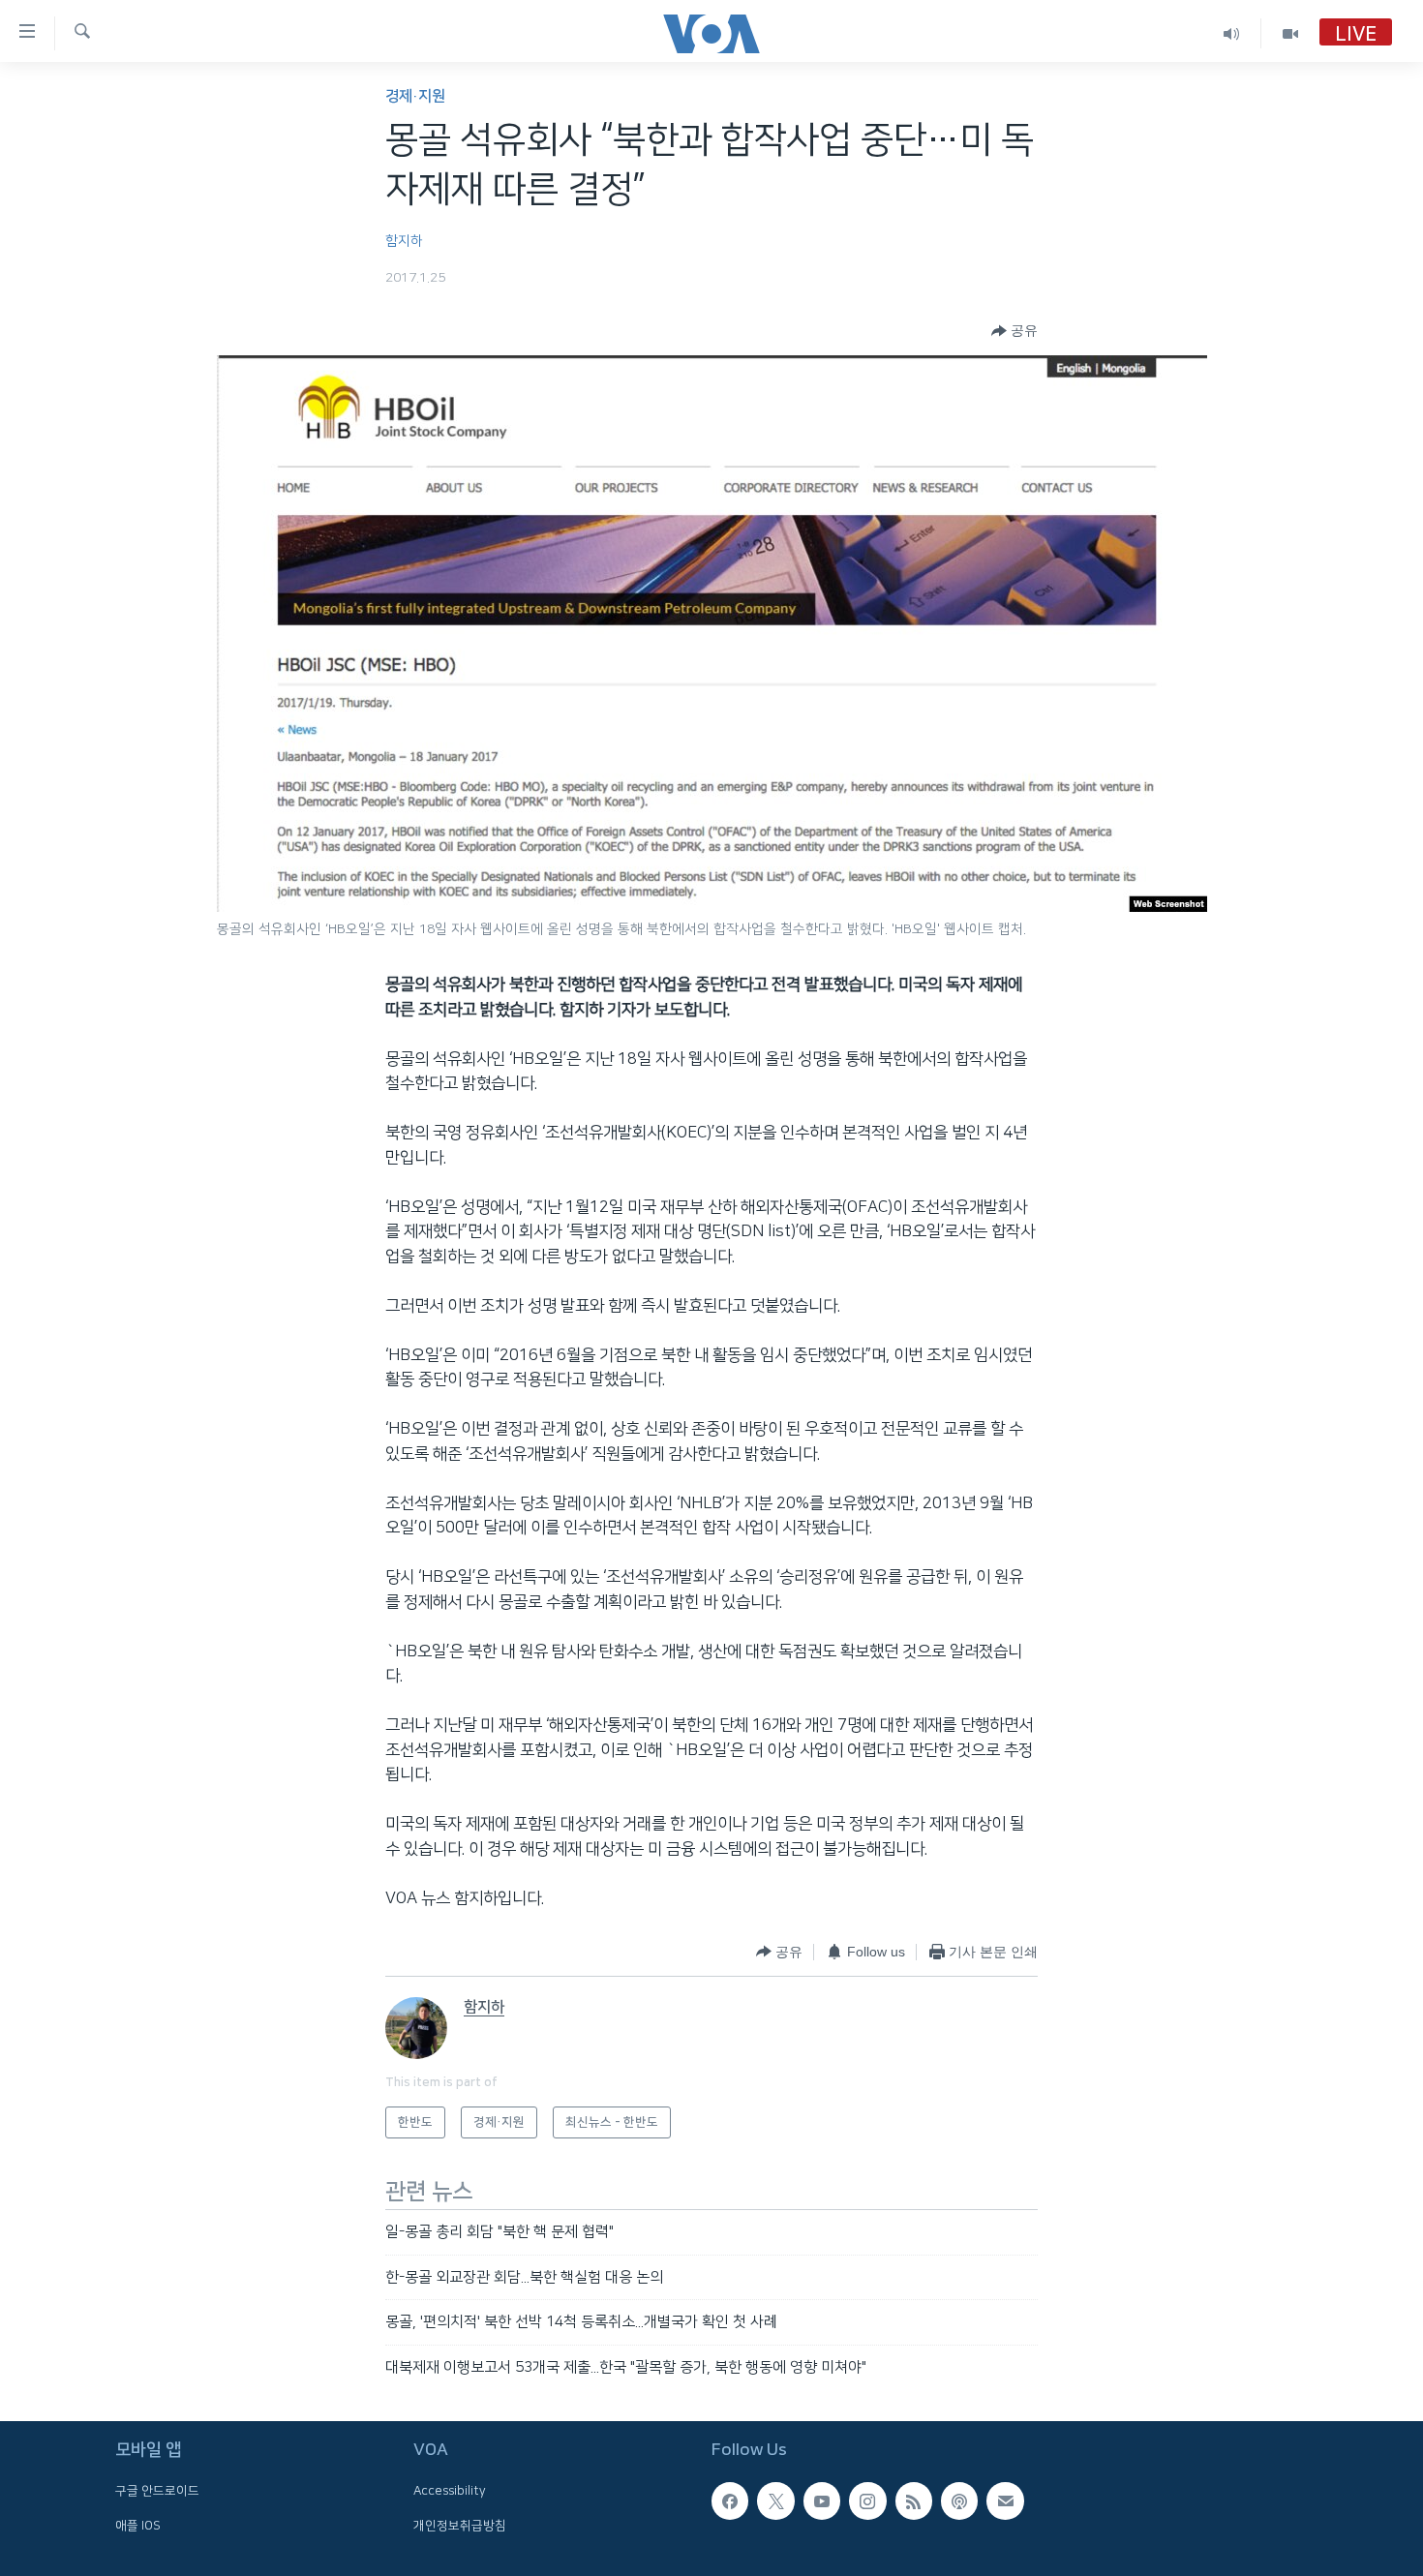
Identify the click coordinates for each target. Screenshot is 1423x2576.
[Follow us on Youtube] (822, 2500)
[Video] (1290, 33)
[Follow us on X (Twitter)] (775, 2500)
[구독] (1005, 2500)
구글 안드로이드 (157, 2491)
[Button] (1014, 331)
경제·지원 (415, 96)
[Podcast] (959, 2500)
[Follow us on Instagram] (867, 2500)
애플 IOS (138, 2526)
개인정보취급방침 (460, 2526)
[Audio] (1232, 33)
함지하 (404, 241)
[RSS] (914, 2500)
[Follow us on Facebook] (730, 2500)
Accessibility (450, 2491)
